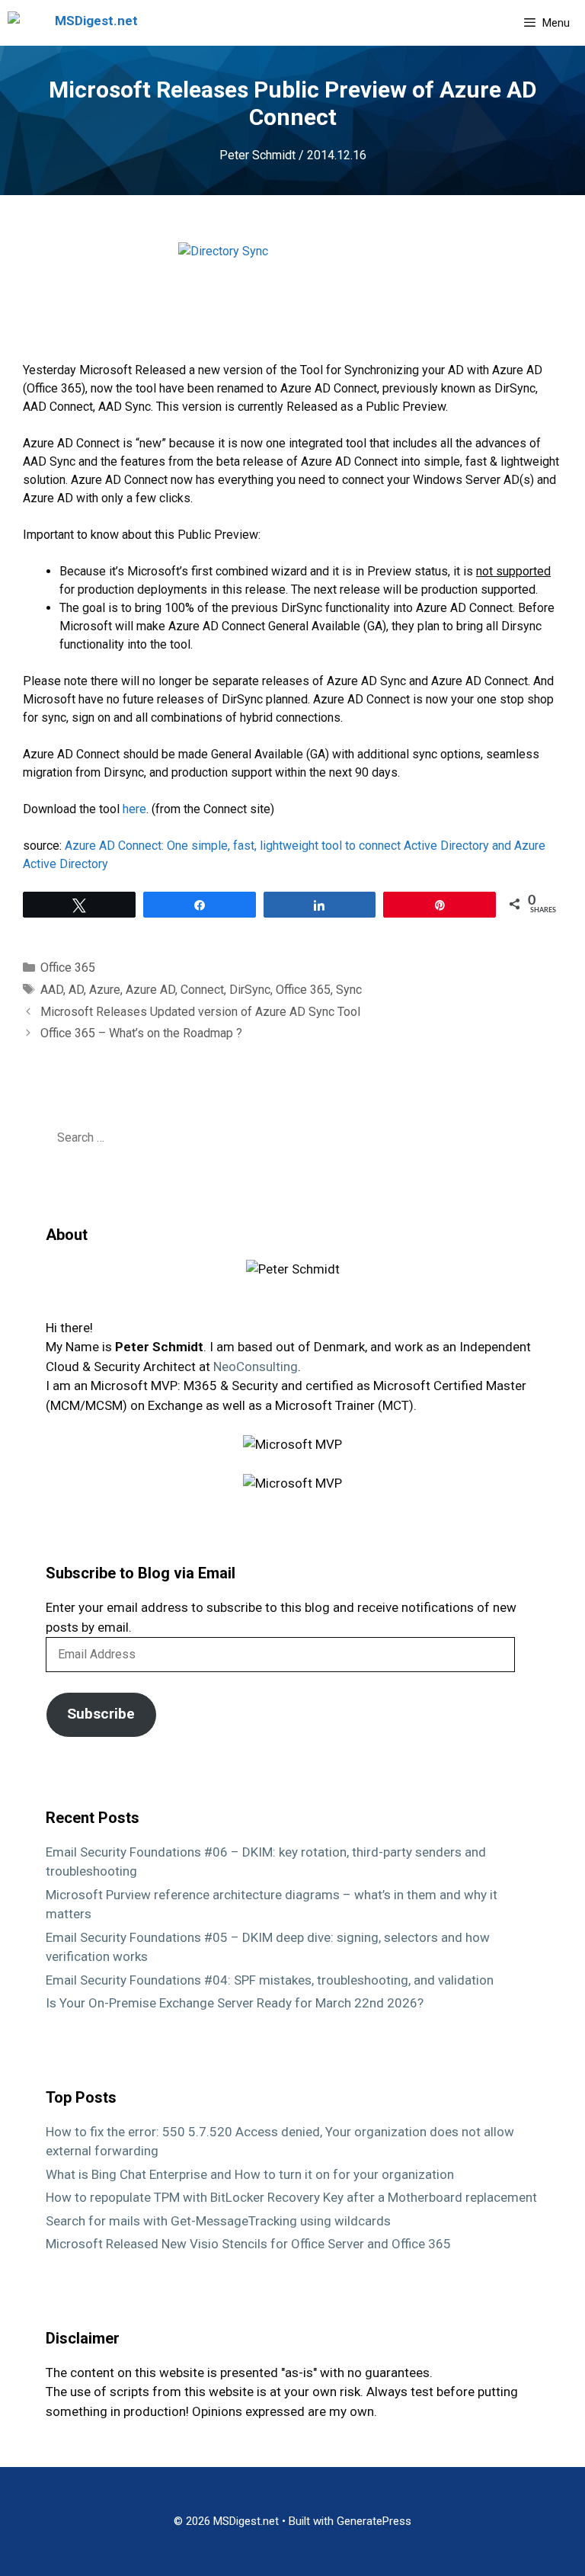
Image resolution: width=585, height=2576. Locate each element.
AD (76, 990)
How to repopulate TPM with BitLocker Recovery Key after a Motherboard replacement (291, 2197)
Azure (105, 990)
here (134, 809)
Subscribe (101, 1714)
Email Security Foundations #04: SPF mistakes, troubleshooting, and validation (270, 1980)
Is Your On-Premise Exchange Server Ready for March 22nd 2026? (235, 2003)
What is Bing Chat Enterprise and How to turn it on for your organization (250, 2174)
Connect (202, 990)
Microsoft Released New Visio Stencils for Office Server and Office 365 (248, 2244)
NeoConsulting (256, 1366)
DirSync (250, 990)
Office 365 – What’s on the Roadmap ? (141, 1033)
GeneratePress (374, 2521)
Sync (349, 990)
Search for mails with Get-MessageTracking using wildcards (218, 2221)
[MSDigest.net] (77, 23)
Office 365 (68, 968)
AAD (52, 990)
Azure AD (150, 990)
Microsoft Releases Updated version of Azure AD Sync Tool (200, 1012)
